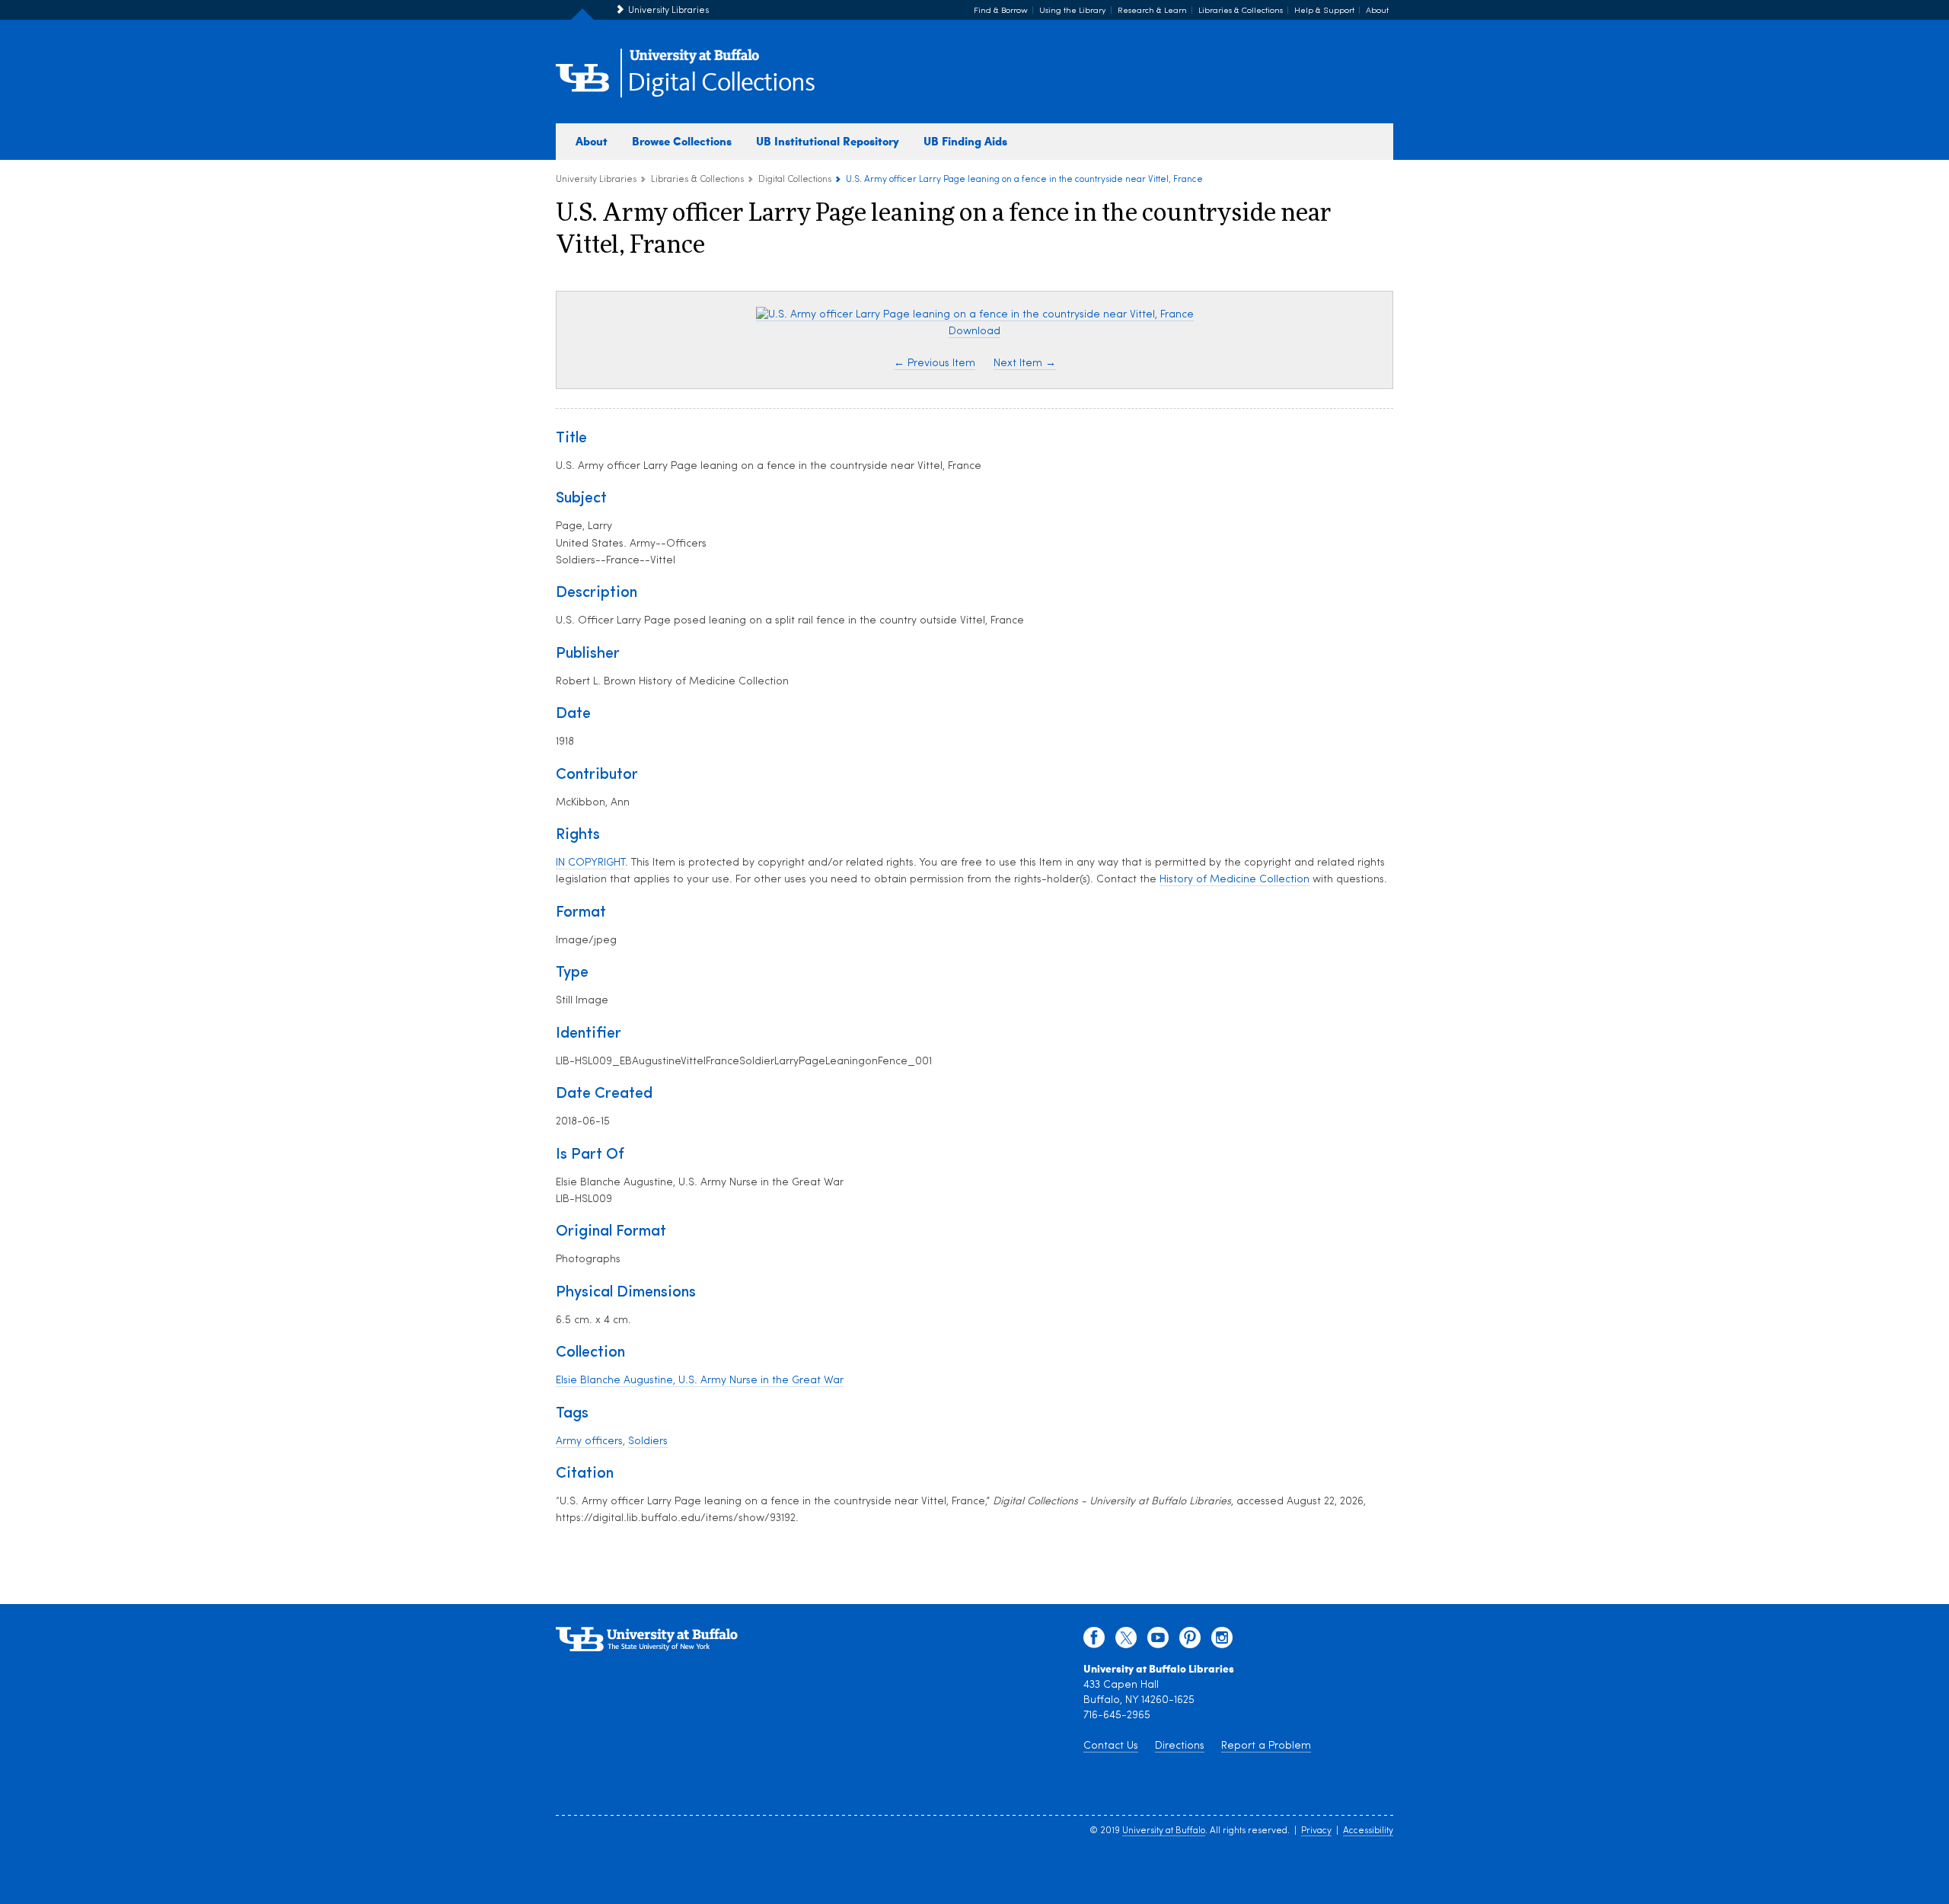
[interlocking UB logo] (694, 61)
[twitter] (1126, 1641)
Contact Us (1111, 1746)
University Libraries (668, 11)
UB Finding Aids (965, 141)
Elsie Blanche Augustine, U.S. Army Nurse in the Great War (700, 1381)
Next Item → (1025, 364)
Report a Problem (1266, 1746)
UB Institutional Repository (828, 141)
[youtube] (1158, 1641)
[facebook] (1094, 1641)
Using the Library (1073, 11)
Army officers (589, 1442)
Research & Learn (1152, 11)
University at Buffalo (1164, 1831)
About (1377, 11)
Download (974, 332)
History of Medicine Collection (1234, 880)
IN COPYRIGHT (590, 863)
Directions (1180, 1746)
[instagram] (1222, 1641)
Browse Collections (682, 141)
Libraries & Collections (1241, 11)
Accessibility (1368, 1831)
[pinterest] (1190, 1641)
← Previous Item (935, 364)
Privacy (1316, 1831)
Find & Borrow (1001, 11)
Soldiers (648, 1442)
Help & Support (1324, 11)
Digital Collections (721, 83)
